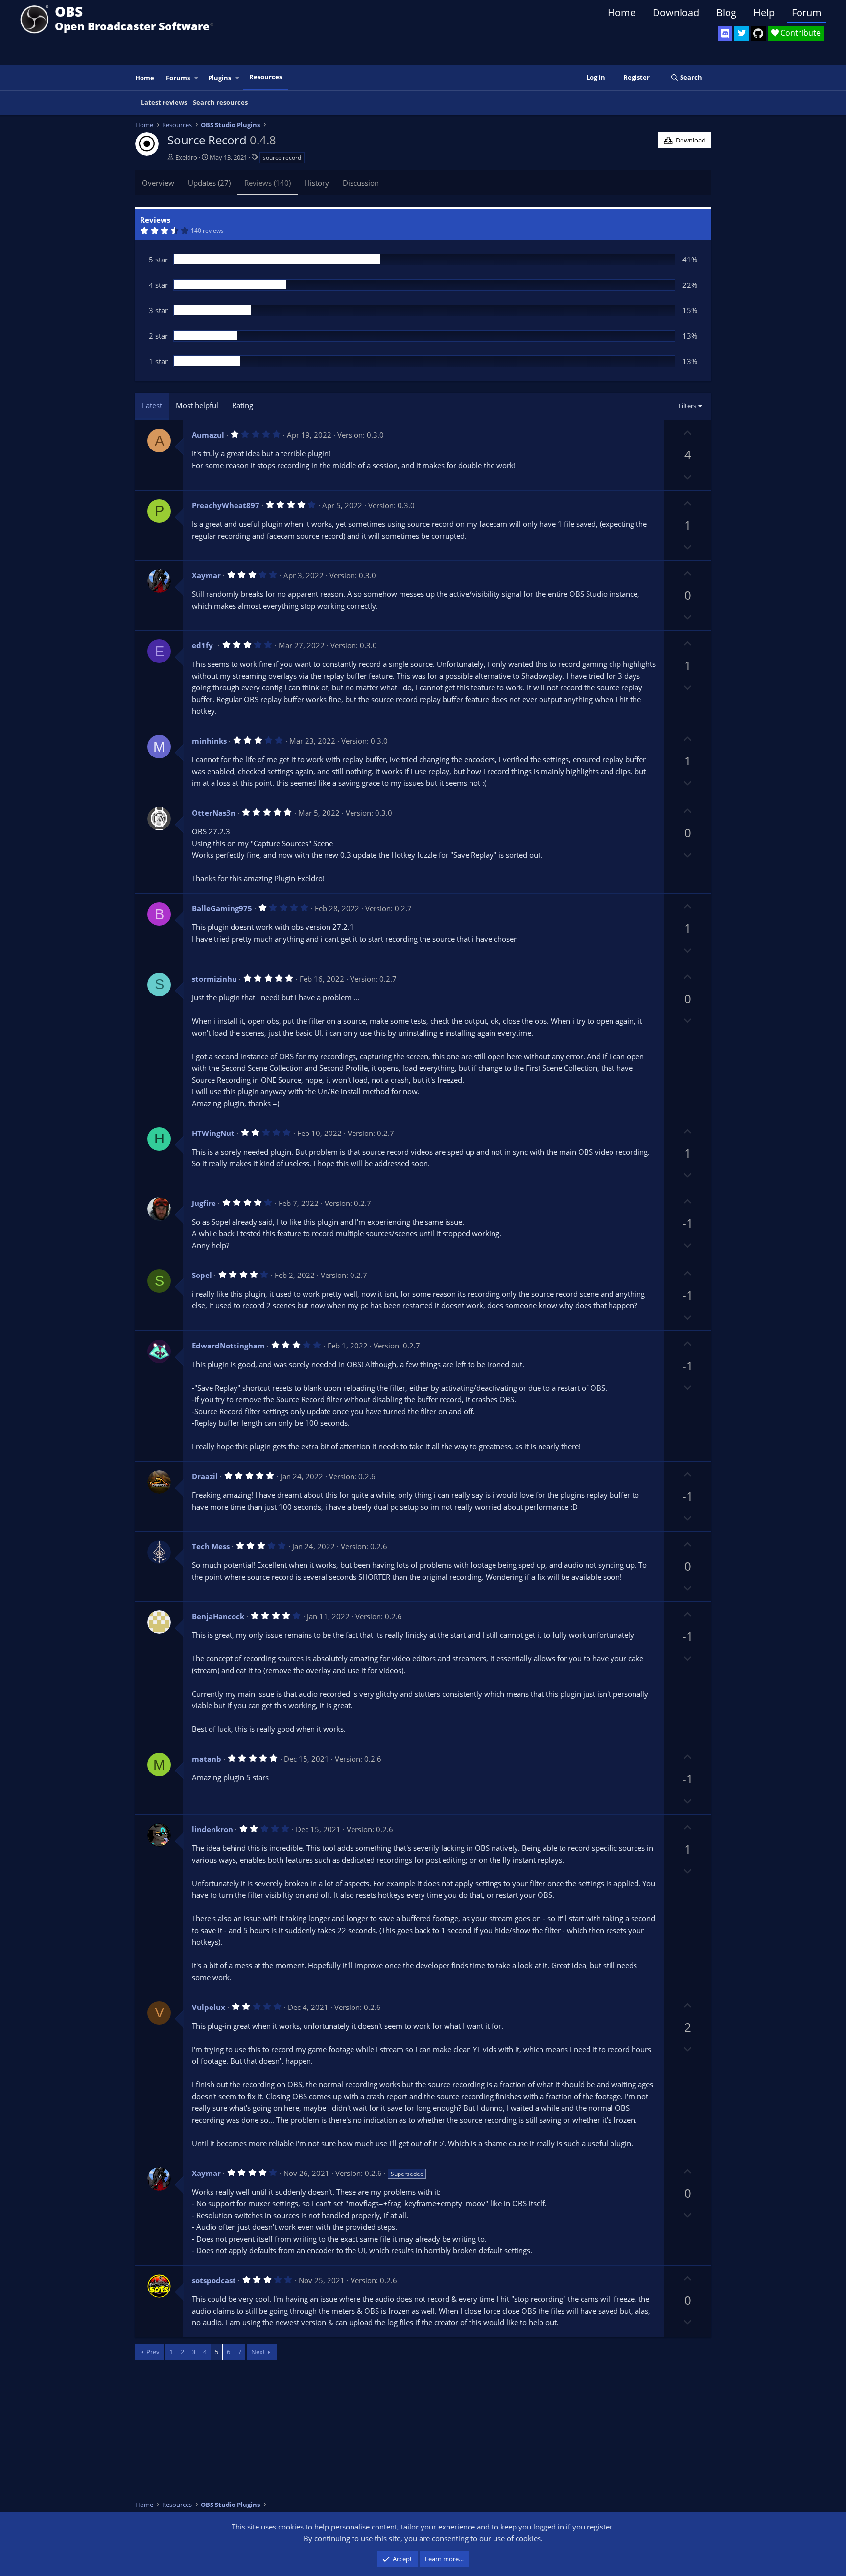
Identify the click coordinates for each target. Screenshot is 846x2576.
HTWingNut (213, 1133)
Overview (158, 183)
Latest (152, 405)
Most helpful (197, 405)
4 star (158, 285)
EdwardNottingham (228, 1346)
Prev (153, 2352)
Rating (243, 405)
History (317, 183)
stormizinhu (214, 979)
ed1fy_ (204, 645)
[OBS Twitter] (742, 33)
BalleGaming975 (222, 908)
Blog (726, 12)
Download (676, 12)
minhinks (209, 741)
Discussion (361, 183)
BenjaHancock (218, 1616)
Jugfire (204, 1203)
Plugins (220, 78)
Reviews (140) (268, 183)
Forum (807, 12)
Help (764, 12)
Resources (266, 77)
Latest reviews (164, 102)
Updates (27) (209, 183)
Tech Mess (211, 1546)
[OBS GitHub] (758, 33)
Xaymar (206, 575)
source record (282, 157)
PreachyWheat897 (226, 505)
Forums (178, 78)
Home (622, 12)
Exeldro (186, 157)
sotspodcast (214, 2280)
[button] (197, 78)
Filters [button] (687, 406)
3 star (158, 310)
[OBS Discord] (725, 33)
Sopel (202, 1275)
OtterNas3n (214, 813)
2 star (158, 336)
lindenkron (212, 1829)
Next (258, 2352)
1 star (158, 361)
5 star (158, 260)
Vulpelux (209, 2007)
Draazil (205, 1476)
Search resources (220, 102)
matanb (207, 1759)
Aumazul (208, 435)
